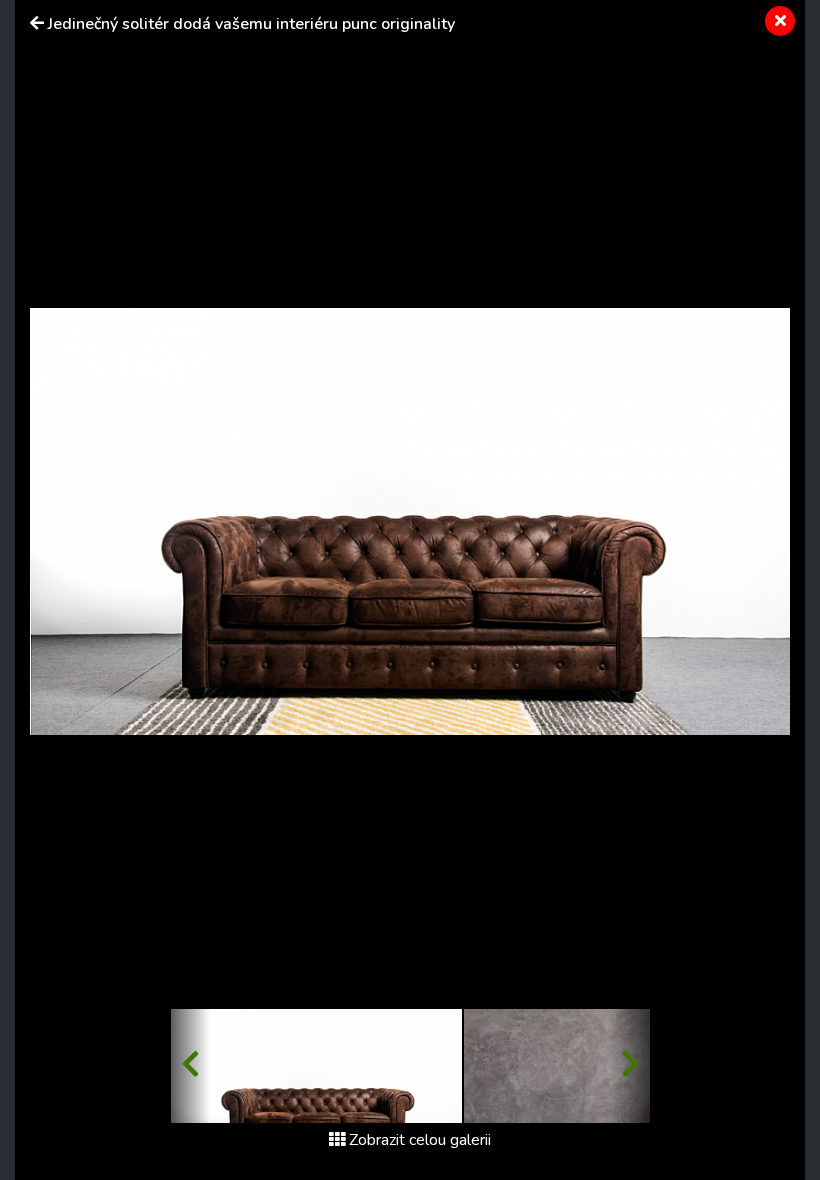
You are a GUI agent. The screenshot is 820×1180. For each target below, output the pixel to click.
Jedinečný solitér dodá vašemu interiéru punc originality (251, 24)
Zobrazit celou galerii (420, 1140)
